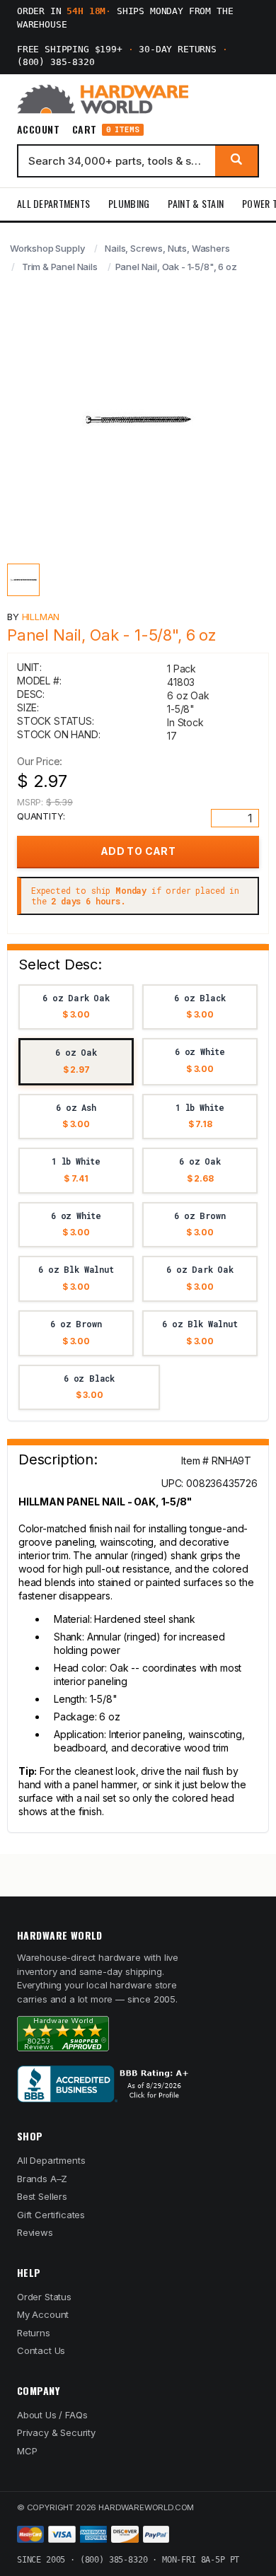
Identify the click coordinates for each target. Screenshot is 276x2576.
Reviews (35, 2232)
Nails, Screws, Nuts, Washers (167, 248)
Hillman (41, 617)
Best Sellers (42, 2196)
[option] (76, 1007)
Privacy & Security (56, 2432)
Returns (34, 2333)
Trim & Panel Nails (60, 267)
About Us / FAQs (52, 2415)
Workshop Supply (47, 248)
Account (38, 129)
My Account (43, 2314)
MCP (27, 2451)
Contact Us (41, 2350)
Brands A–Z (42, 2179)
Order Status (44, 2297)
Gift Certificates (51, 2215)
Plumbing (129, 203)
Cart (106, 130)
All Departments (53, 203)
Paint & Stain (196, 203)
